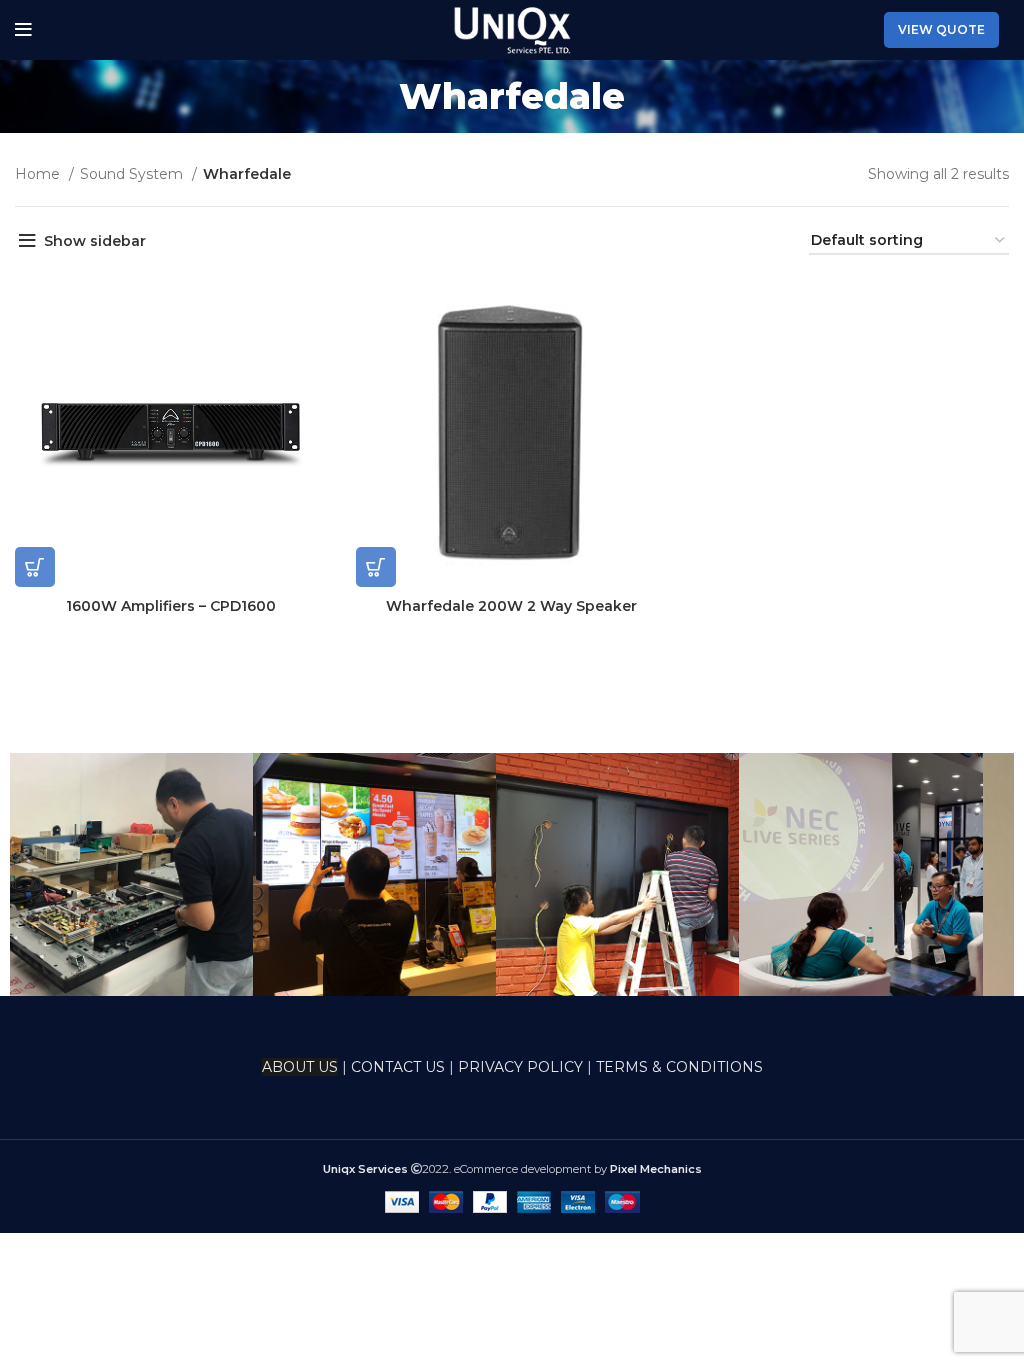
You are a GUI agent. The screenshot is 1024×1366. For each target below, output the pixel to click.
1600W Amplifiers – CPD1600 (171, 606)
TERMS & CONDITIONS (679, 1067)
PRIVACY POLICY (520, 1067)
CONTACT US (400, 1067)
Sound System (133, 174)
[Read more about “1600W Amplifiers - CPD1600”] (35, 567)
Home (39, 174)
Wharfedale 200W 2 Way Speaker (511, 606)
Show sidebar (95, 241)
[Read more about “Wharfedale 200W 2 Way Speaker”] (376, 567)
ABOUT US (300, 1067)
